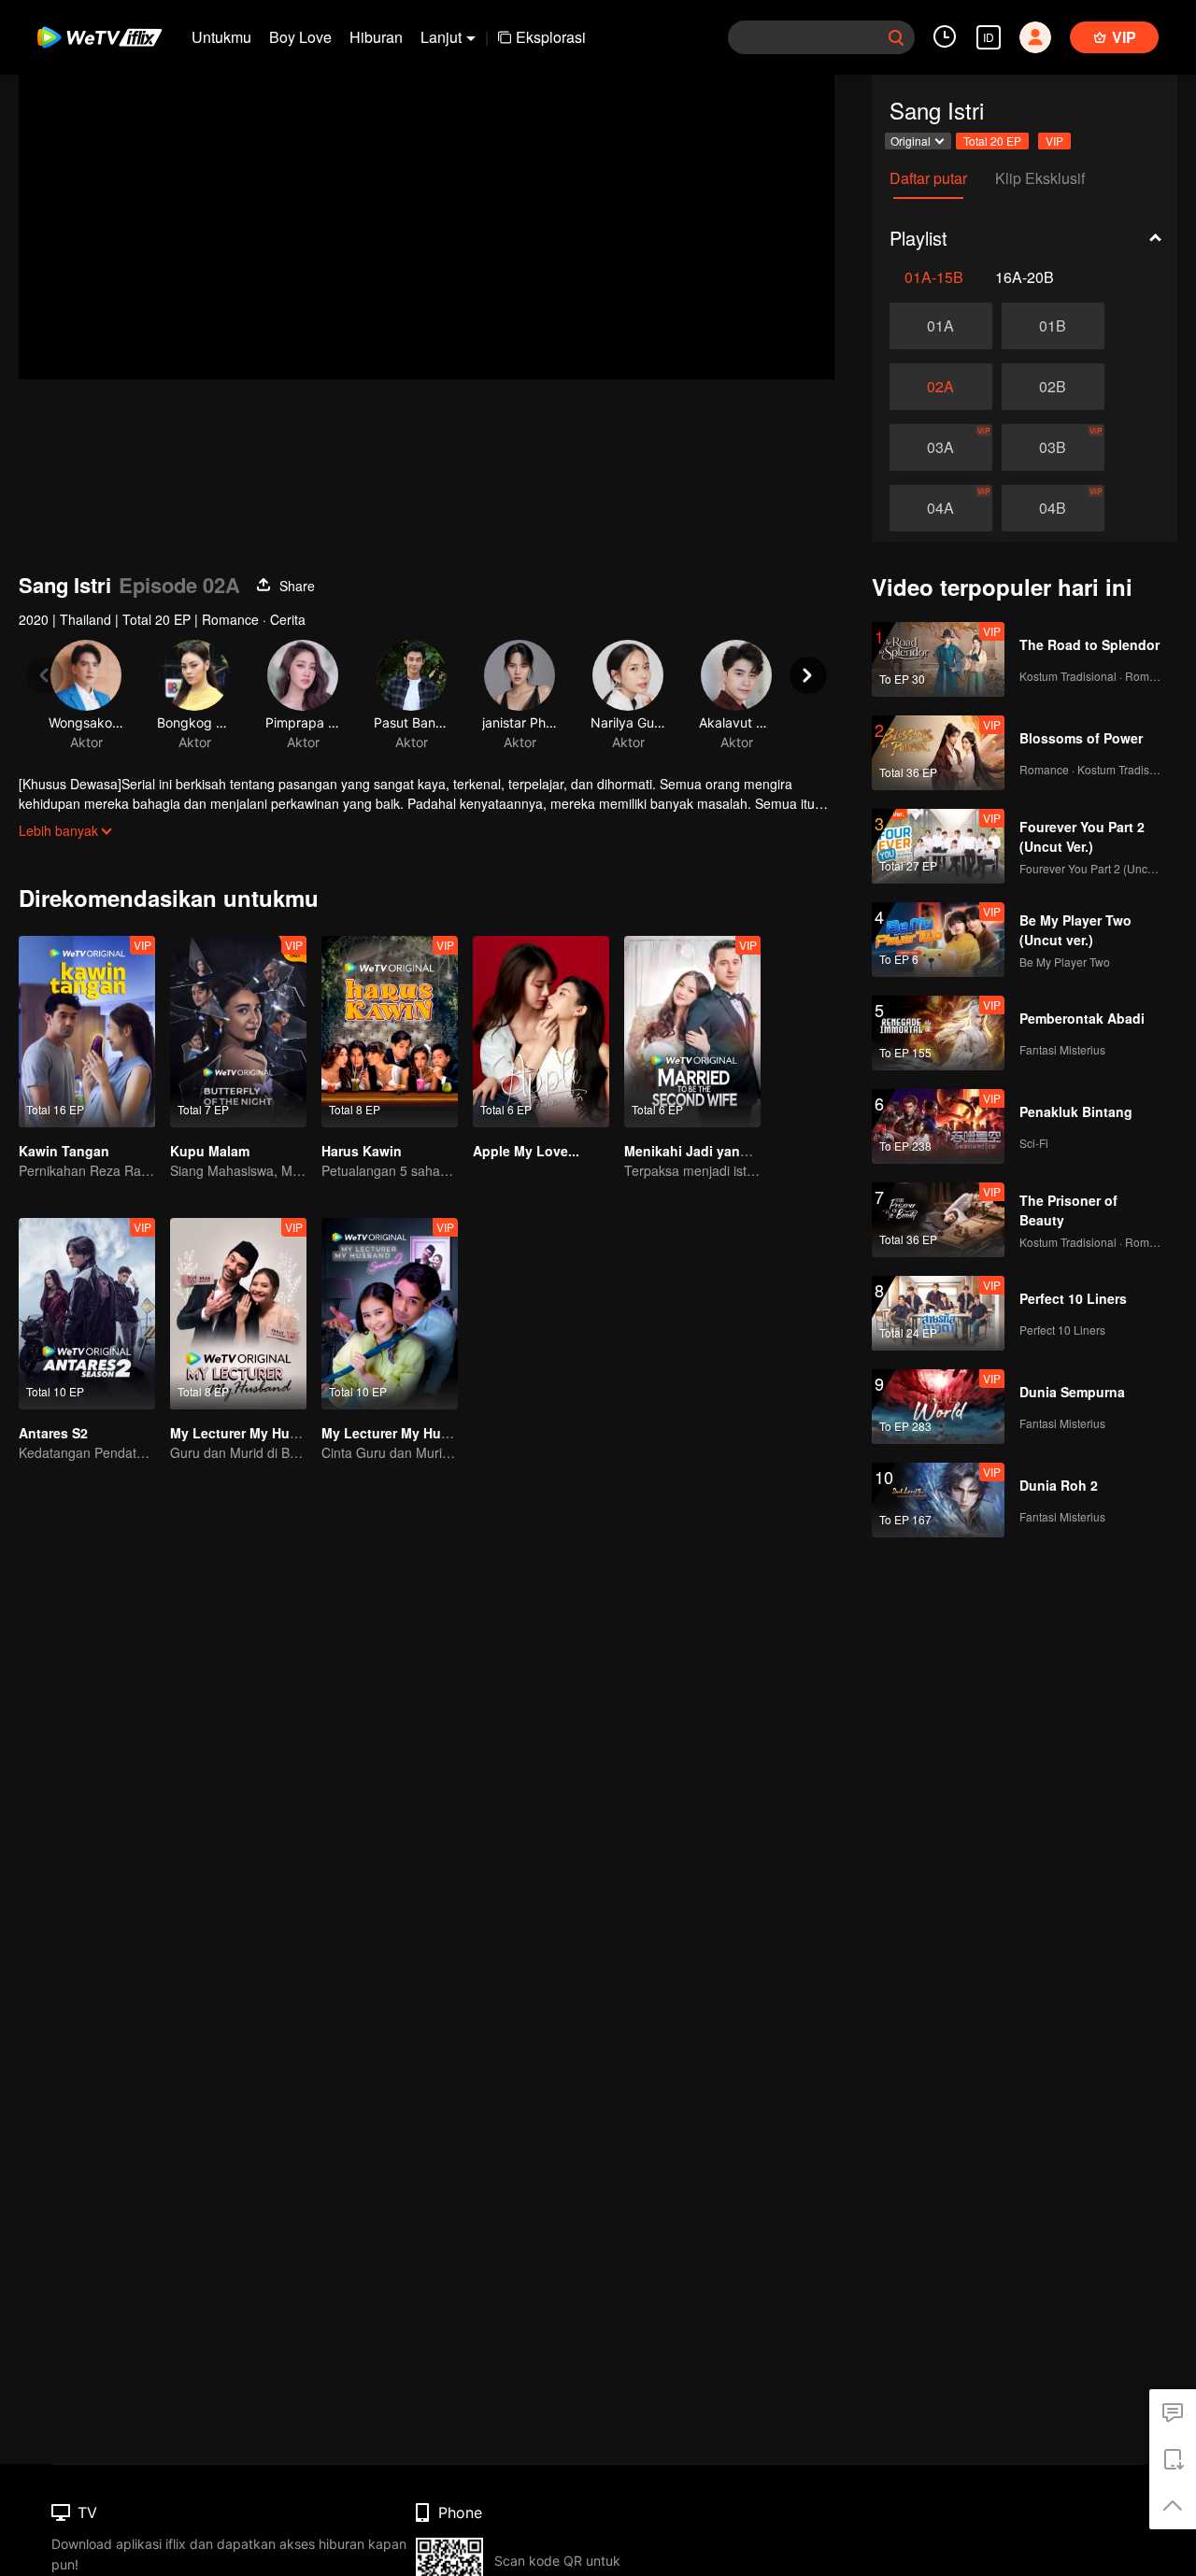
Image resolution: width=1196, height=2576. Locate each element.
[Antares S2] (87, 1314)
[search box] (896, 37)
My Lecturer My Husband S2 (411, 1433)
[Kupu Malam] (238, 1032)
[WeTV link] (100, 37)
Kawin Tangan (64, 1151)
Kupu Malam (210, 1151)
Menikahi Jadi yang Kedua (709, 1151)
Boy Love (300, 37)
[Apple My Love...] (541, 1032)
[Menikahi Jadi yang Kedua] (692, 1032)
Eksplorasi (551, 37)
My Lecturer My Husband (250, 1433)
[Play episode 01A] (941, 326)
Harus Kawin (362, 1151)
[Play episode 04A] (941, 508)
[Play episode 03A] (941, 447)
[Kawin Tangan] (87, 1032)
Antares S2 (53, 1433)
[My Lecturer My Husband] (238, 1314)
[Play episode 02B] (1053, 387)
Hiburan (376, 37)
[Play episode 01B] (1053, 326)
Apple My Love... (526, 1151)
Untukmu (221, 37)
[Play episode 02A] (941, 387)
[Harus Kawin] (390, 1032)
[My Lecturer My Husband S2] (390, 1314)
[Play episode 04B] (1053, 508)
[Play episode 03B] (1053, 447)
